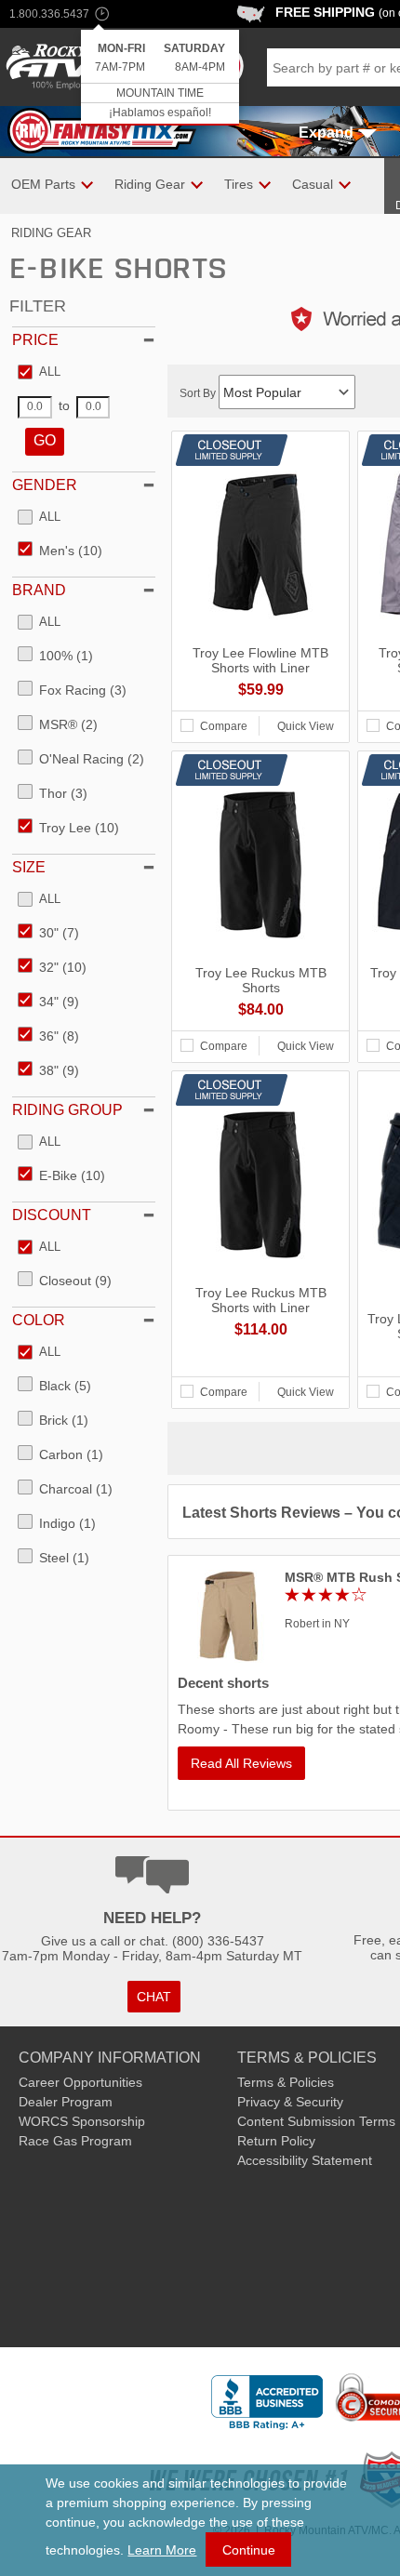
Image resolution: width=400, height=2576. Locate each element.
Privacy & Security (290, 2102)
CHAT (154, 1997)
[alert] (160, 78)
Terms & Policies (286, 2082)
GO (45, 440)
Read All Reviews (241, 1763)
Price (35, 340)
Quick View (306, 726)
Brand (39, 590)
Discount (52, 1215)
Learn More (162, 2550)
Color (39, 1320)
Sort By (199, 393)
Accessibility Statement (305, 2160)
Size (29, 867)
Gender (45, 485)
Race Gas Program (75, 2141)
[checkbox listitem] (39, 373)
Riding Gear (51, 233)
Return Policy (276, 2141)
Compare (224, 726)
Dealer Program (66, 2102)
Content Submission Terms (316, 2121)
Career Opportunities (80, 2082)
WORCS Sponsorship (82, 2121)
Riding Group (67, 1110)
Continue (249, 2550)
